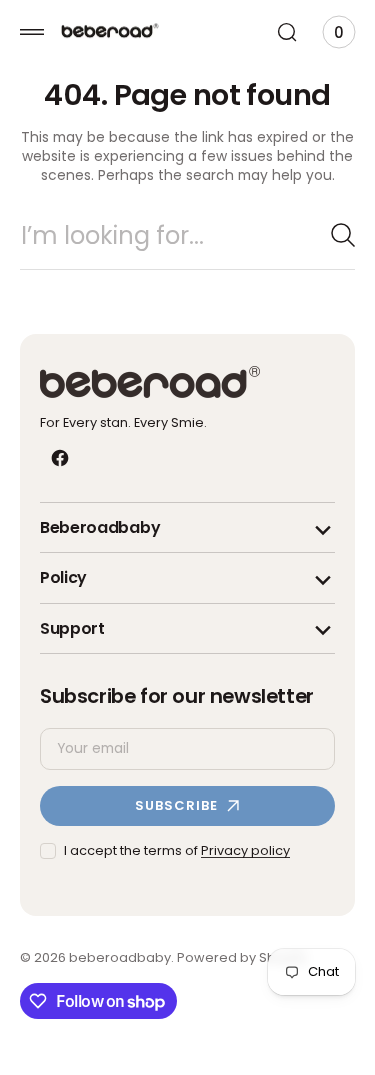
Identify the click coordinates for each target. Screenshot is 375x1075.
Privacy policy (245, 869)
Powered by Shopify (242, 976)
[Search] (328, 254)
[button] (32, 32)
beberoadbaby (120, 976)
